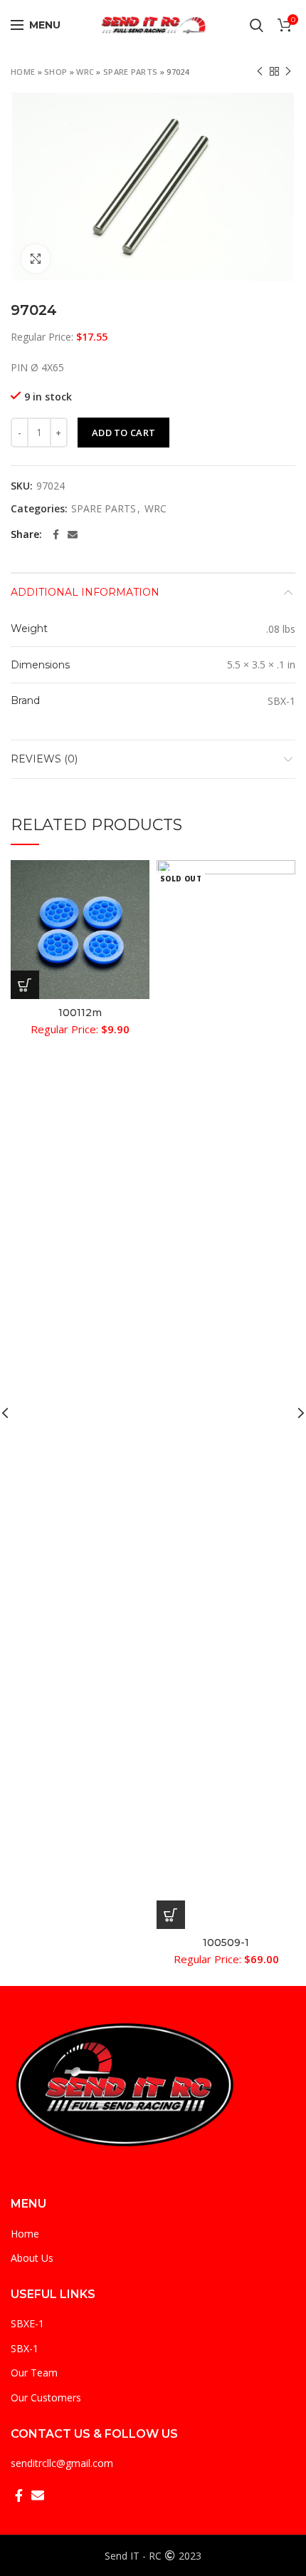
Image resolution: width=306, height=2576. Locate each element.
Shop (56, 72)
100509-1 (226, 1943)
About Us (32, 2258)
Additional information (85, 592)
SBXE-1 (27, 2323)
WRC (85, 72)
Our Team (34, 2373)
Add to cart (123, 433)
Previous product (260, 71)
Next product (288, 71)
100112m (80, 1013)
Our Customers (46, 2397)
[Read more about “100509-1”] (171, 1915)
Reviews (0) (44, 759)
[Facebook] (56, 534)
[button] (25, 985)
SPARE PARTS (130, 72)
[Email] (73, 534)
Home (23, 72)
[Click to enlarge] (36, 259)
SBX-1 (25, 2348)
